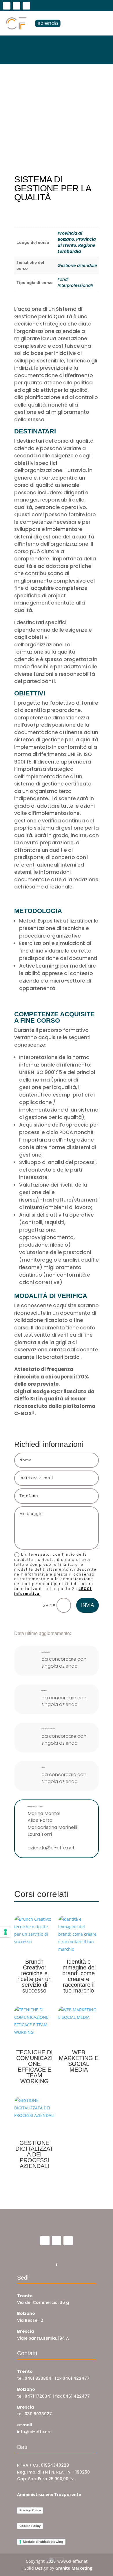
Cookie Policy (30, 2526)
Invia (88, 1605)
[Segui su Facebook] (7, 6)
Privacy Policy (30, 2510)
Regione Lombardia (76, 248)
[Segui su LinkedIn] (26, 6)
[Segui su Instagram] (17, 6)
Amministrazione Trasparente (49, 2494)
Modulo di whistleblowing (43, 2542)
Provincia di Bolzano (70, 236)
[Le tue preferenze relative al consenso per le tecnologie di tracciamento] (6, 1932)
